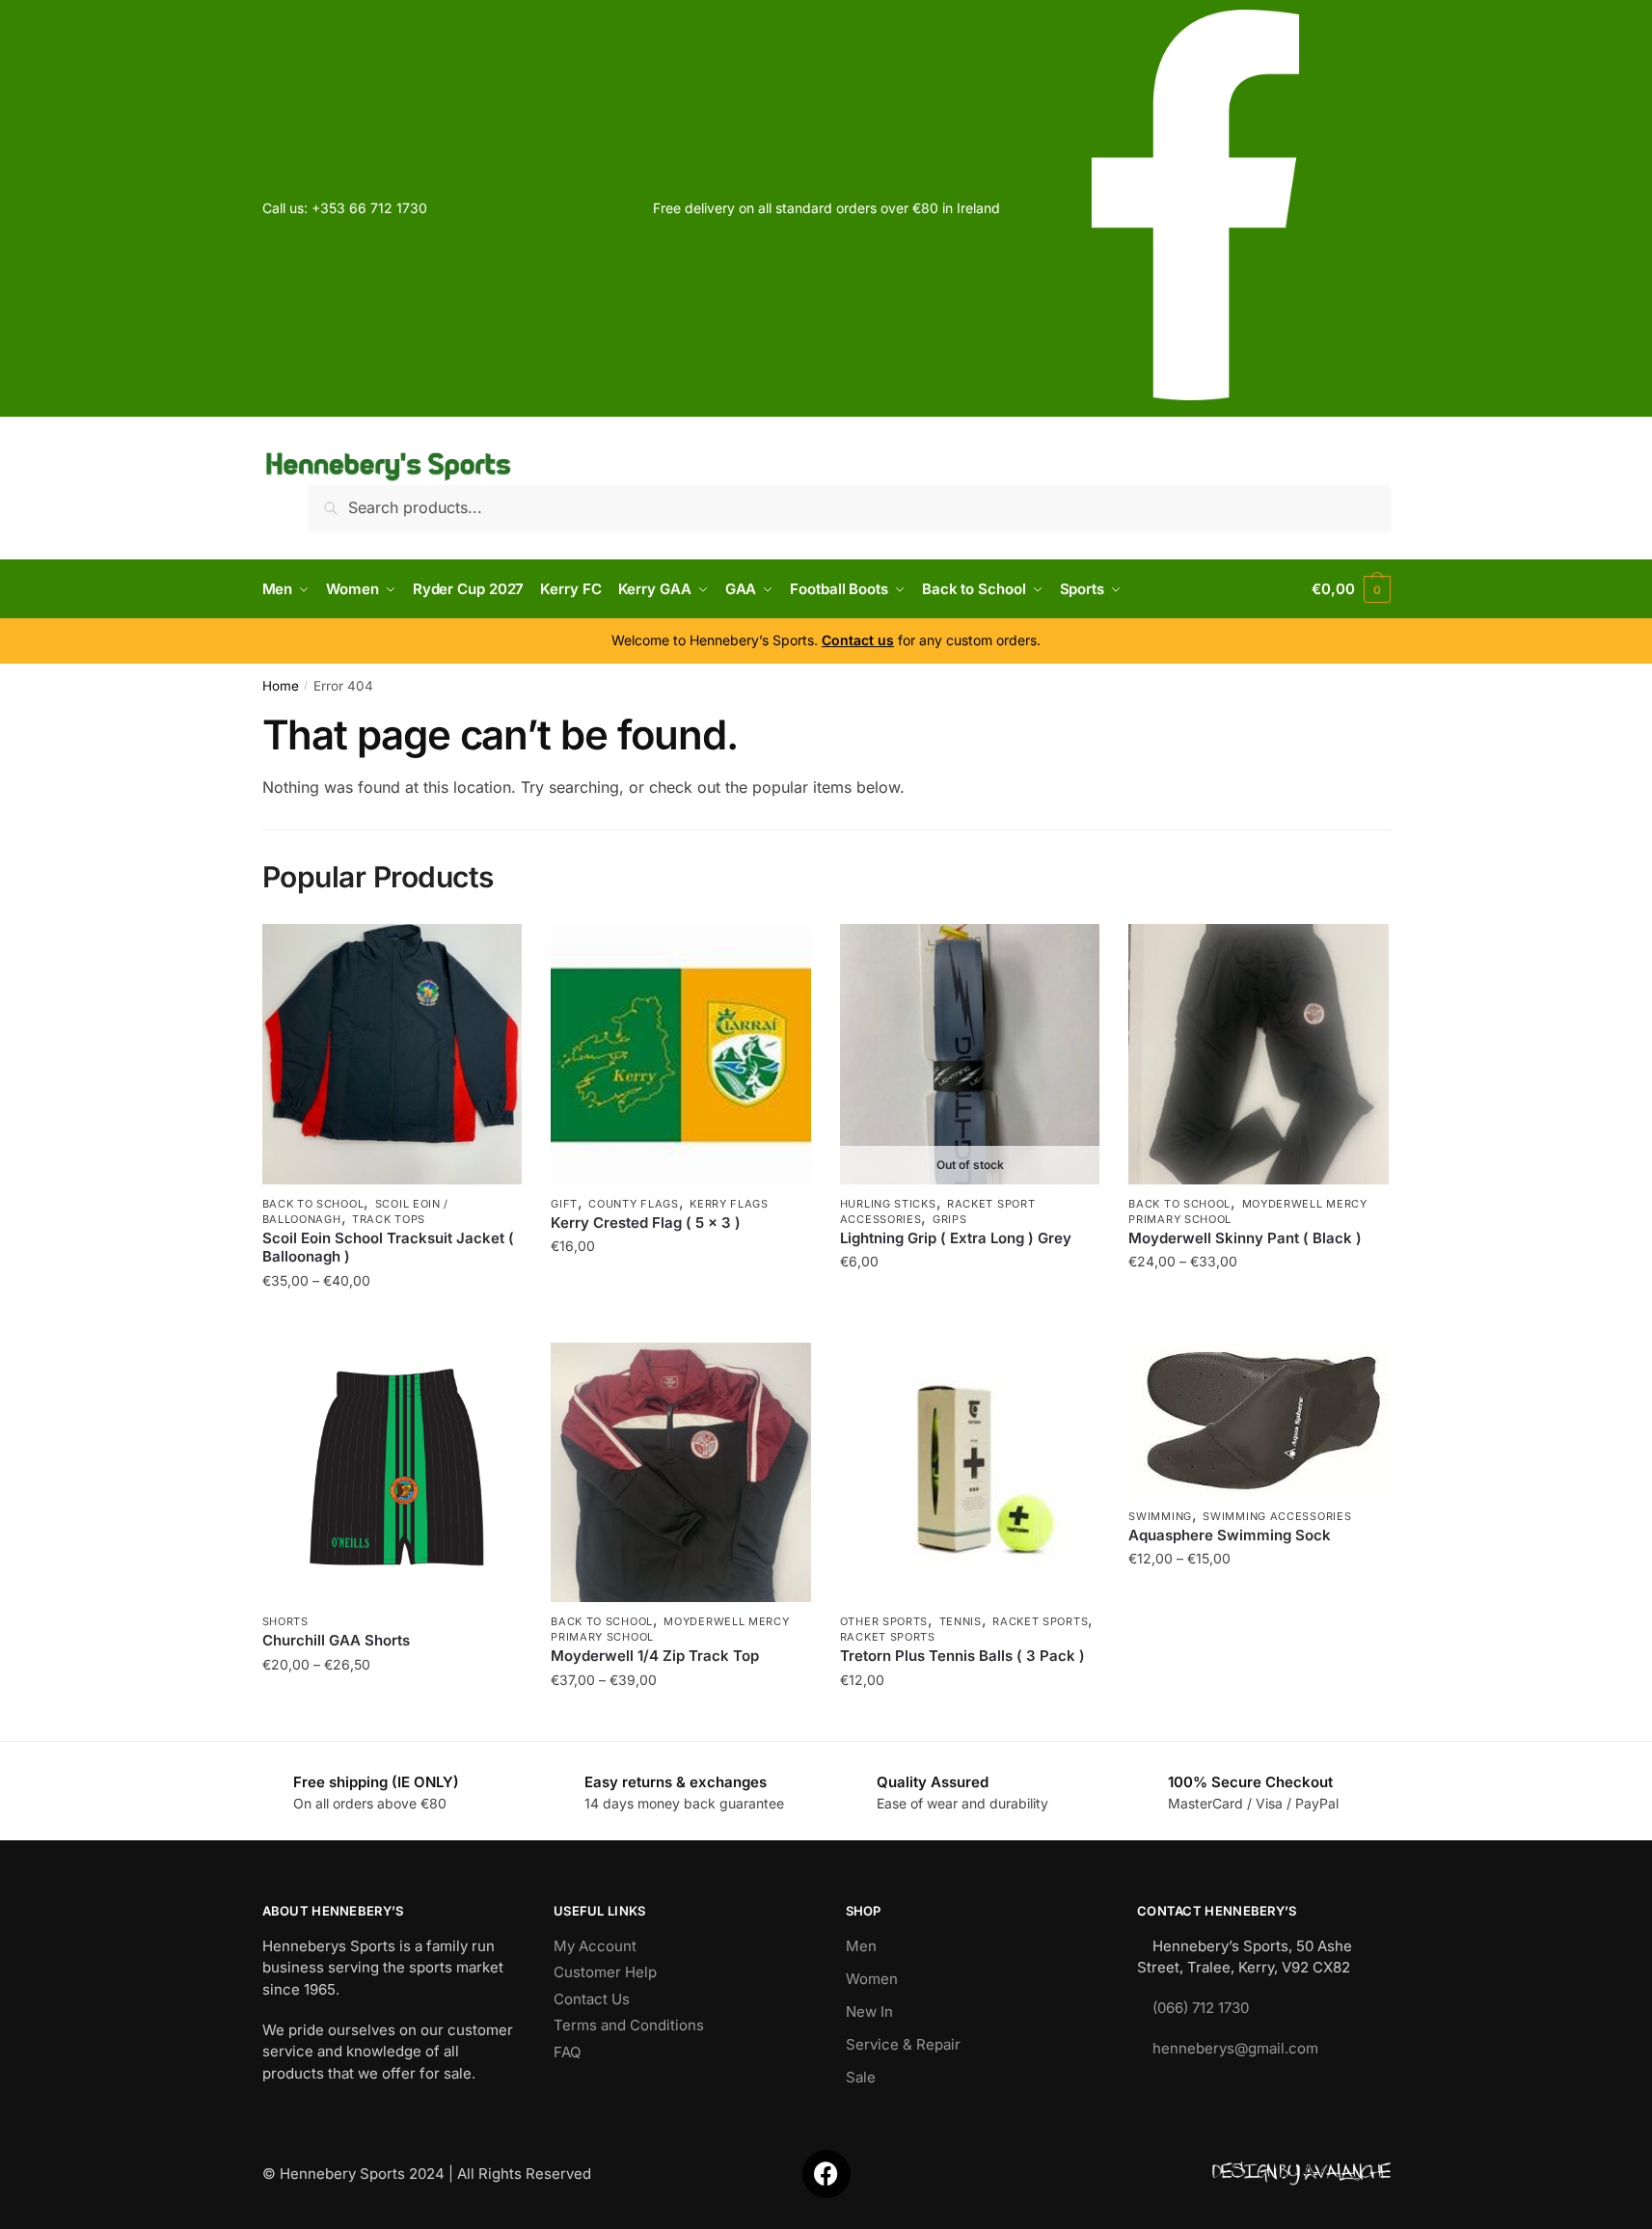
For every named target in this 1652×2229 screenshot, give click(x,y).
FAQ (567, 2052)
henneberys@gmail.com (1235, 2048)
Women (872, 1979)
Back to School (313, 1204)
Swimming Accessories (1277, 1516)
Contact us (858, 640)
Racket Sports (1040, 1621)
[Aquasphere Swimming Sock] (1259, 1420)
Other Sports (884, 1621)
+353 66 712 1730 (369, 208)
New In (869, 2012)
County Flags (633, 1204)
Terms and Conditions (629, 2025)
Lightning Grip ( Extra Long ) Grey (956, 1238)
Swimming (1160, 1516)
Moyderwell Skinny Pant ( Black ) (1245, 1238)
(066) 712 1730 (1201, 2008)
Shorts (285, 1621)
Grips (950, 1219)
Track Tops (389, 1219)
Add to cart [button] (680, 1319)
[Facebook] (826, 2174)
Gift (564, 1204)
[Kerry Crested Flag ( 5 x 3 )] (681, 1054)
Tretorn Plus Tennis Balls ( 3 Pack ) (962, 1656)
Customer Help (605, 1972)
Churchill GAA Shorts (336, 1640)
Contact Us (592, 1999)
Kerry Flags (729, 1204)
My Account (595, 1946)
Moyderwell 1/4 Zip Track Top (655, 1656)
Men (861, 1946)
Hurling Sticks (888, 1204)
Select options (392, 1319)
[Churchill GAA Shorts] (393, 1473)
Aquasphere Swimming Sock (1230, 1535)
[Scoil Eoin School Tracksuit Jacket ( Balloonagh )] (393, 1054)
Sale (861, 2077)
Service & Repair (903, 2044)
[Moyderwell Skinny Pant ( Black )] (1259, 1054)
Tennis (961, 1621)
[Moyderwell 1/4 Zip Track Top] (681, 1473)
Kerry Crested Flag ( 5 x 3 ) (646, 1223)
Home (281, 686)
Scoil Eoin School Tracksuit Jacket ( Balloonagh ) (388, 1248)
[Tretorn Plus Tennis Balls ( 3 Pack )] (970, 1473)
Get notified (970, 1319)
